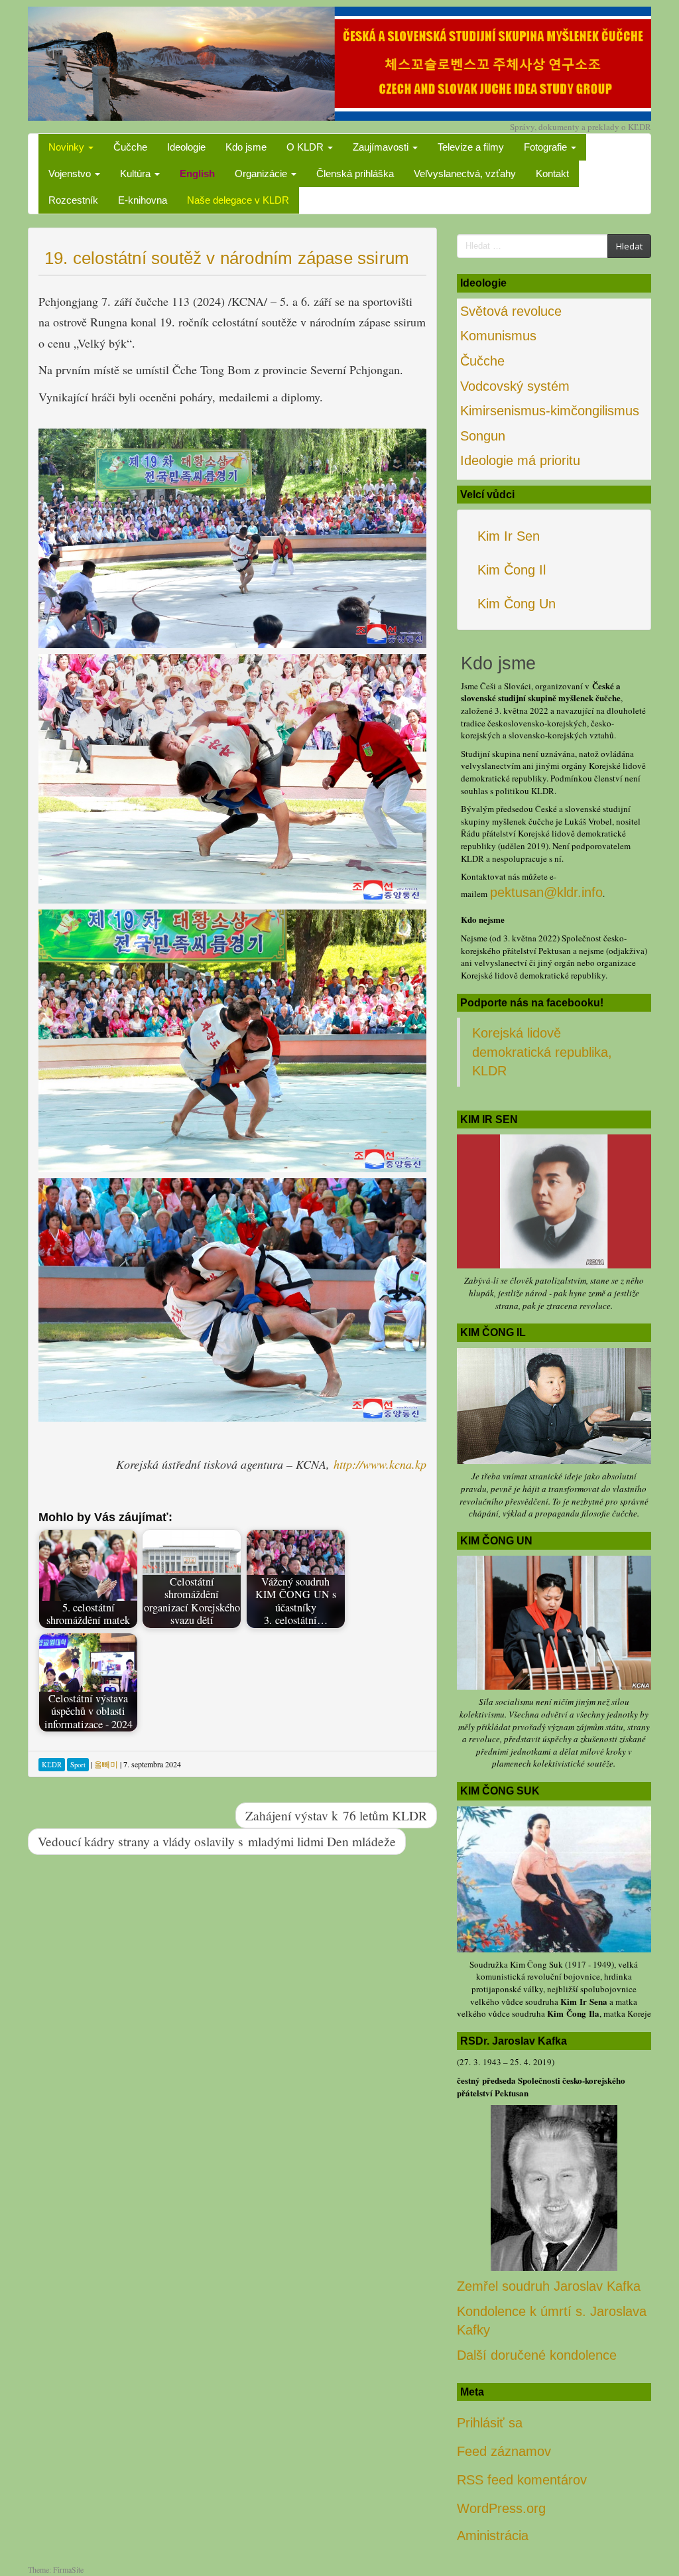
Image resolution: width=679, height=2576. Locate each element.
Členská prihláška (355, 173)
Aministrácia (493, 2536)
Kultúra (137, 173)
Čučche (130, 147)
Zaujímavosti (382, 147)
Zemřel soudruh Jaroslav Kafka (549, 2286)
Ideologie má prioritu (520, 460)
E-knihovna (143, 200)
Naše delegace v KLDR (238, 200)
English (197, 173)
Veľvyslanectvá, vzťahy (465, 173)
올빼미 (106, 1764)
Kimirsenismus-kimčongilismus (550, 411)
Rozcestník (73, 200)
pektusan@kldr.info (546, 892)
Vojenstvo (71, 173)
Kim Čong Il (512, 570)
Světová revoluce (511, 311)
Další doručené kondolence (537, 2355)
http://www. (361, 1464)
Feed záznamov (504, 2451)
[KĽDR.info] (339, 62)
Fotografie (547, 147)
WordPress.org (501, 2508)
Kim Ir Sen (509, 536)
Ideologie (186, 147)
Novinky (68, 147)
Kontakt (552, 173)
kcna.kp (408, 1464)
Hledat (629, 246)
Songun (483, 436)
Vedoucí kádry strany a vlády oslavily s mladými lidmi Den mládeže (217, 1841)
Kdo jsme (246, 147)
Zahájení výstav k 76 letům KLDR (336, 1815)
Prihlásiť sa (490, 2423)
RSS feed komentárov (522, 2480)
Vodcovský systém (515, 386)
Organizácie (262, 173)
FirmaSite (68, 2569)
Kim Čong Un (517, 604)
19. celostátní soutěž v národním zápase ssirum (227, 258)
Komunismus (498, 336)
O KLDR (306, 147)
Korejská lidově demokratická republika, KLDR (542, 1052)
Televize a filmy (471, 147)
